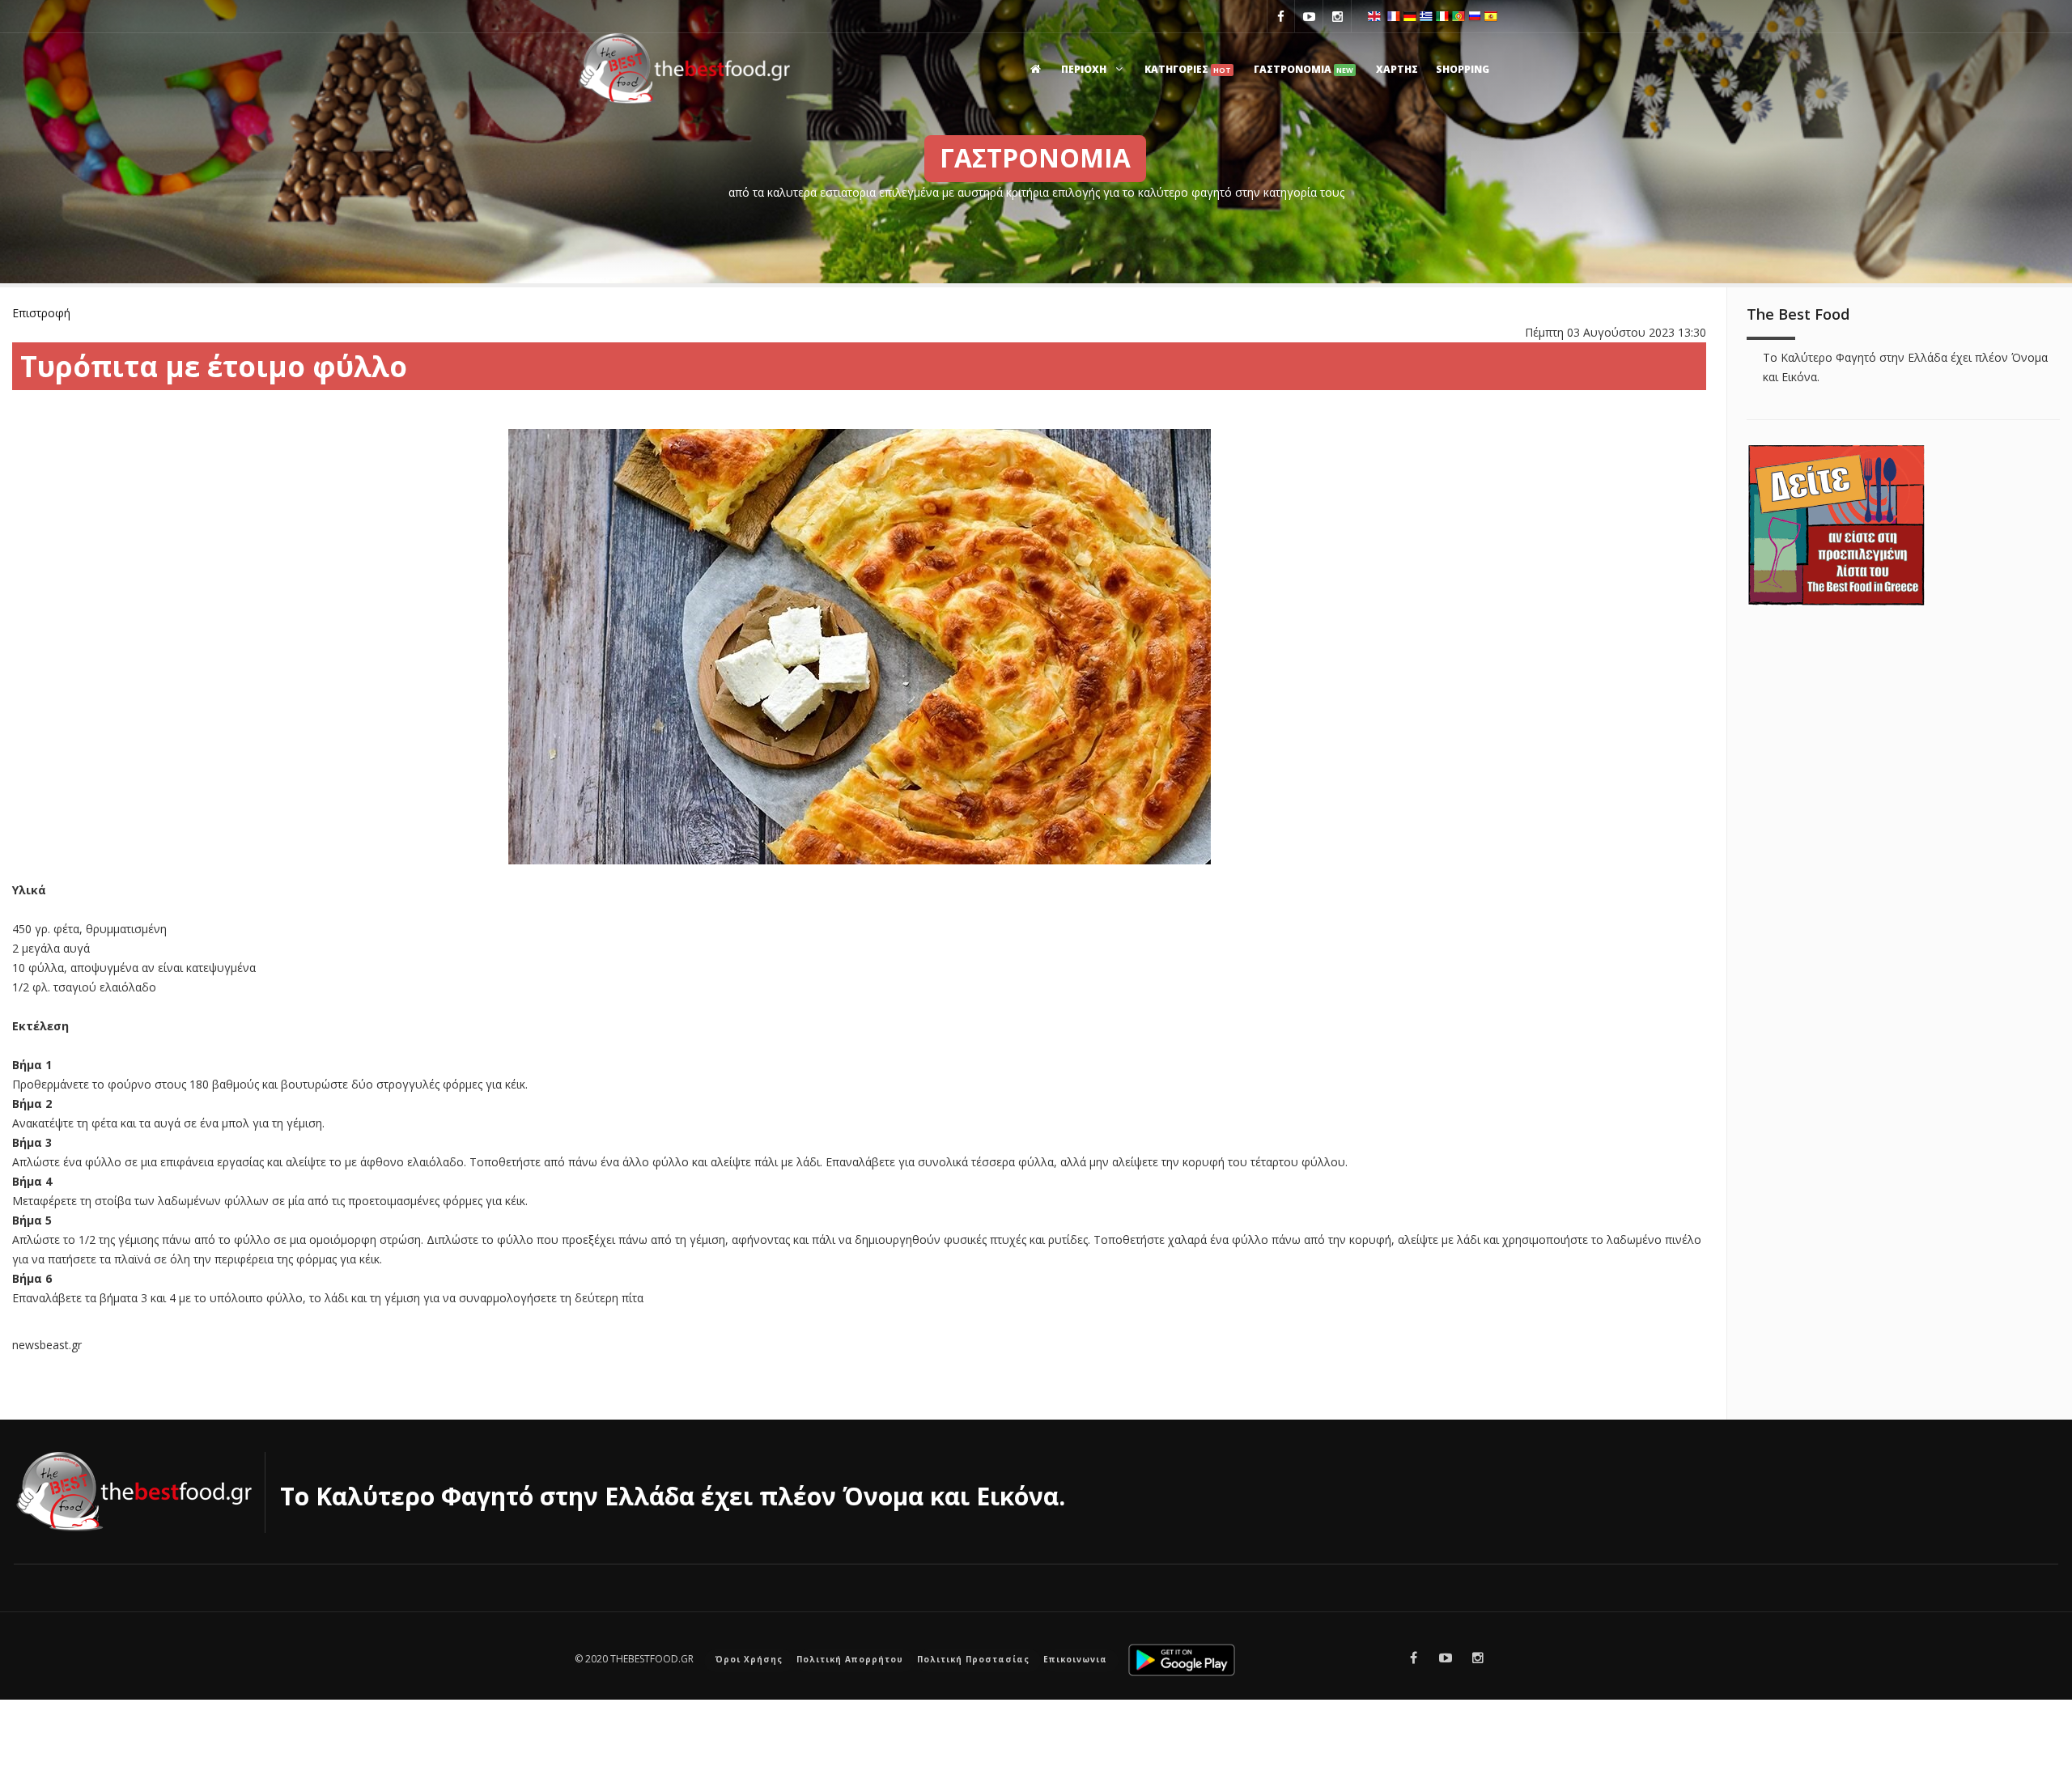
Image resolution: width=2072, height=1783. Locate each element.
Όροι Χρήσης (749, 1659)
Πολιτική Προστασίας (973, 1659)
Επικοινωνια (1075, 1659)
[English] (1374, 15)
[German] (1410, 15)
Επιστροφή (41, 313)
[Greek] (1426, 15)
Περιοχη (1085, 69)
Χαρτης (1397, 69)
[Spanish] (1491, 15)
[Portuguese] (1458, 15)
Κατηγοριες (1188, 69)
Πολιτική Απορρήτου (850, 1659)
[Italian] (1442, 15)
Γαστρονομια (1303, 69)
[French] (1394, 15)
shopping (1463, 69)
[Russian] (1475, 15)
